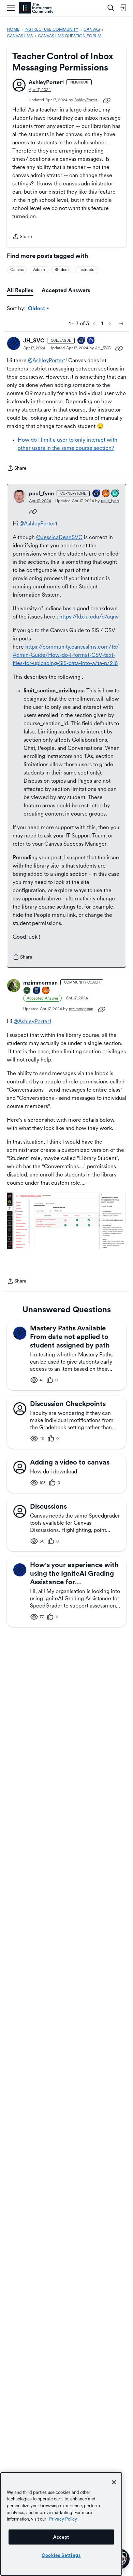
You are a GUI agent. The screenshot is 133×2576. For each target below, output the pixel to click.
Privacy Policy (63, 2519)
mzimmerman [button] (40, 983)
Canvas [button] (17, 270)
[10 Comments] (115, 494)
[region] (61, 2524)
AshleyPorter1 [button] (46, 82)
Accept (61, 2537)
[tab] (20, 290)
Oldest (37, 309)
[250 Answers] (46, 991)
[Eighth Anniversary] (97, 494)
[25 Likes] (91, 341)
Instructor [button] (87, 270)
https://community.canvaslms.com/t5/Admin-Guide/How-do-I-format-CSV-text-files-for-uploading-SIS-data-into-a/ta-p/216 (66, 655)
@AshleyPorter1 (47, 360)
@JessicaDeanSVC (59, 537)
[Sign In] (123, 8)
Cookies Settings (61, 2555)
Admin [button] (39, 270)
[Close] (114, 2482)
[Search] (111, 8)
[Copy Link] (107, 100)
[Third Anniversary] (82, 341)
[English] (36, 8)
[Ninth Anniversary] (37, 991)
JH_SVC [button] (34, 341)
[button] (19, 85)
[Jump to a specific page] (121, 324)
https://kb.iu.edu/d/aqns (89, 617)
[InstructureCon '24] (27, 991)
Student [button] (62, 270)
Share (22, 237)
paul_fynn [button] (41, 493)
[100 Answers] (106, 494)
